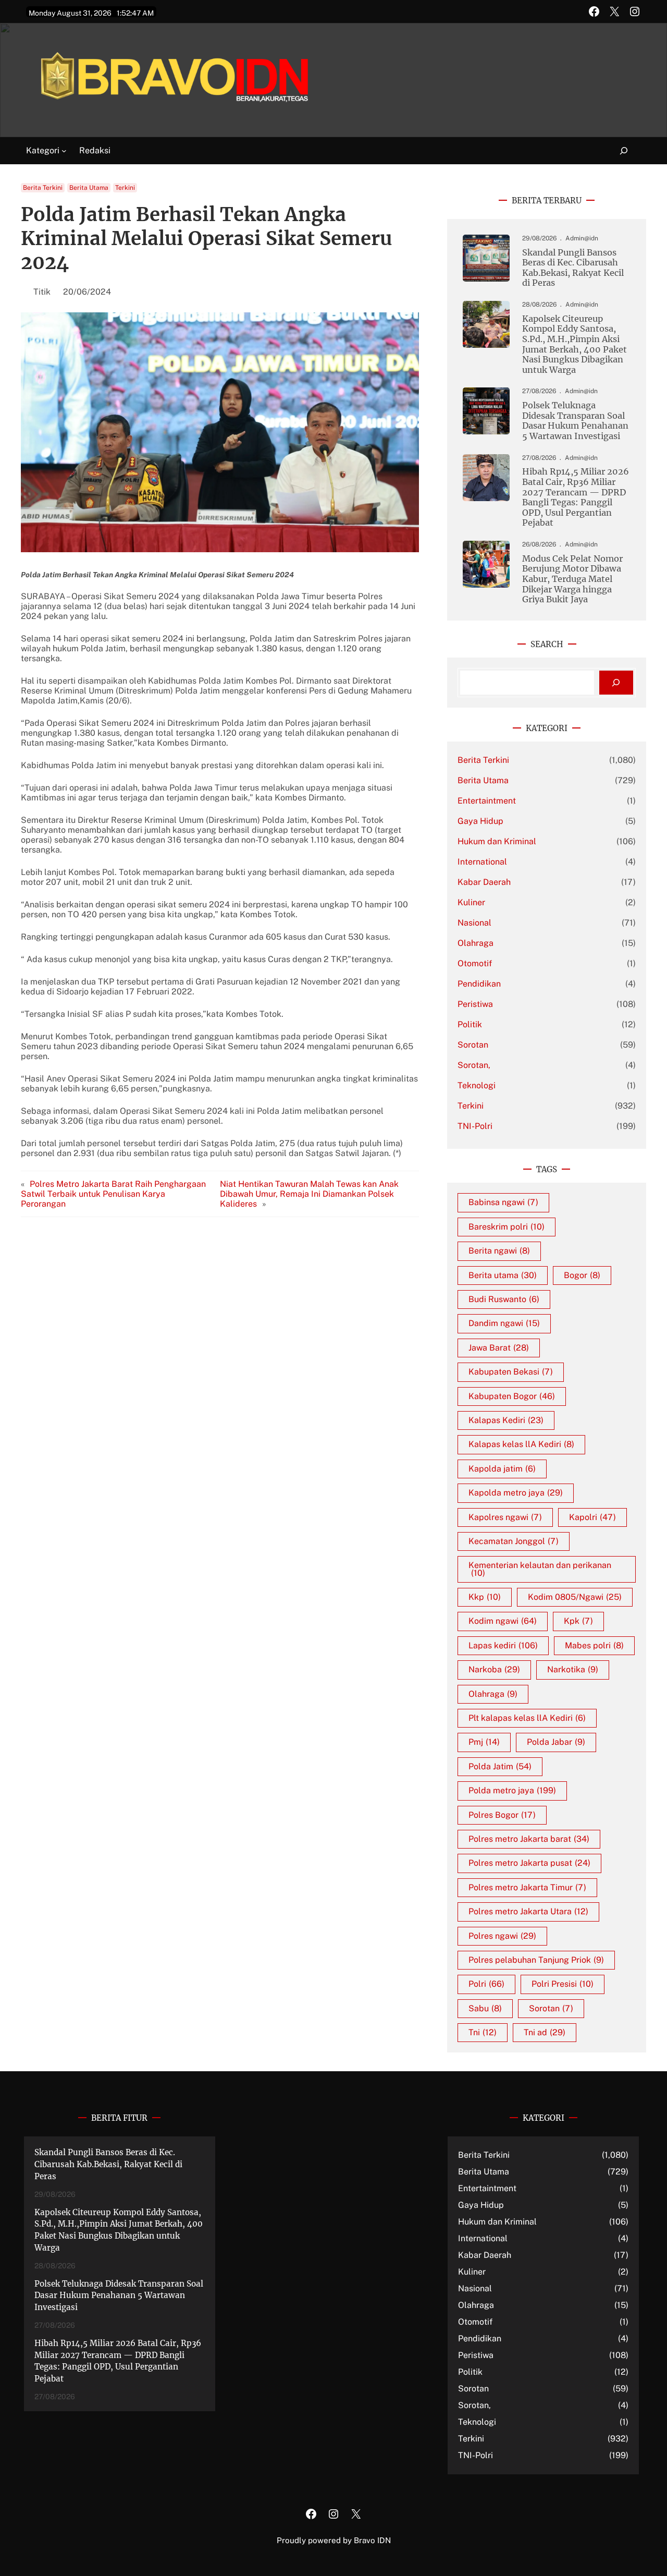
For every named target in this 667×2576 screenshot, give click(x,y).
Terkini (125, 188)
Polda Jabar (556, 1742)
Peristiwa (475, 1004)
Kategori (43, 150)
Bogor (582, 1275)
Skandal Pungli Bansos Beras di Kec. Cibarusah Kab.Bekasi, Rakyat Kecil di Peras (573, 268)
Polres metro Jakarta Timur (527, 1887)
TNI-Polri (475, 1126)
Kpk (578, 1621)
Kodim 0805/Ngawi (575, 1597)
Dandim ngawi (504, 1323)
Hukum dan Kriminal (497, 841)
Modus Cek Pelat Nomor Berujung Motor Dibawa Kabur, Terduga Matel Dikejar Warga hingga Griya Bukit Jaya (572, 579)
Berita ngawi (499, 1251)
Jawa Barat (499, 1348)
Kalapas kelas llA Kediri (521, 1444)
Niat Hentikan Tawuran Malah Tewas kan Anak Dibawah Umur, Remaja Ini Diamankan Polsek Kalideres (309, 1194)
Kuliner (471, 902)
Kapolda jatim (502, 1469)
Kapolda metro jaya (516, 1493)
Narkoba (494, 1669)
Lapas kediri (503, 1645)
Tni (483, 2032)
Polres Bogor (502, 1815)
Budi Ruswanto (504, 1299)
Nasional (474, 923)
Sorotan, (474, 1065)
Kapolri (592, 1517)
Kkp (485, 1597)
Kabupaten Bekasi (511, 1372)
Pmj (484, 1742)
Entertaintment (487, 801)
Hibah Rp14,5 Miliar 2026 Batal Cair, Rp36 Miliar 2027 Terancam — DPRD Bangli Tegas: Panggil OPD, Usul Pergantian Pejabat (576, 497)
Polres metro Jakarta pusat (529, 1863)
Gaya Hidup (480, 821)
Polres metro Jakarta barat (529, 1839)
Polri (486, 1984)
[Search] (616, 683)
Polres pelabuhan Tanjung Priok (536, 1960)
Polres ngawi (502, 1936)
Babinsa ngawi (503, 1202)
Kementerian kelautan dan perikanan (540, 1569)
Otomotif (475, 963)
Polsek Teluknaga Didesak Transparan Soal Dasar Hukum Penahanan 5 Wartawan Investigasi (575, 421)
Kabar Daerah (484, 882)
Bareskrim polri (507, 1227)
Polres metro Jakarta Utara (528, 1911)
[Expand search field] (618, 151)
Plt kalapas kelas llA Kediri (527, 1718)
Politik (470, 1024)
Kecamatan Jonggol (514, 1541)
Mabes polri (594, 1645)
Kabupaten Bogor (512, 1396)
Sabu (485, 2008)
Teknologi (477, 1085)
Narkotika (573, 1669)
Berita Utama (89, 188)
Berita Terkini (43, 188)
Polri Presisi (563, 1984)
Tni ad (545, 2032)
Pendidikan (479, 984)
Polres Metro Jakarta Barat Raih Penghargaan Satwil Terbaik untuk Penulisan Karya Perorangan (113, 1194)
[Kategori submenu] (64, 151)
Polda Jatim (500, 1766)
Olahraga (475, 943)
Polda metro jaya (512, 1790)
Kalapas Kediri (506, 1420)
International (482, 862)
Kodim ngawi (503, 1621)
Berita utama (503, 1275)
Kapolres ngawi (505, 1517)
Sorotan (473, 1045)
